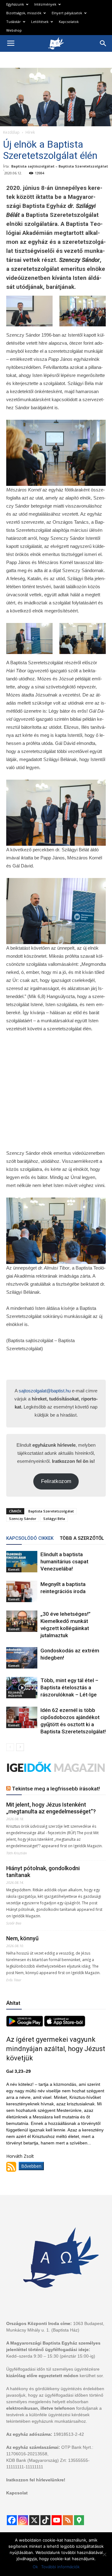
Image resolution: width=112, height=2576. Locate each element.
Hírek (30, 132)
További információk (60, 2567)
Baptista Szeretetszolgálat (51, 1511)
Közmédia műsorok (16, 1694)
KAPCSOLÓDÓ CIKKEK (30, 1538)
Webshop (14, 30)
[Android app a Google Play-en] (25, 2025)
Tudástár (14, 22)
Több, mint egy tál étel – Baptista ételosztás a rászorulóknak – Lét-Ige (69, 1687)
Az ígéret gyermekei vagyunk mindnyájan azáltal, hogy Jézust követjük (56, 2049)
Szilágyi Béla (54, 1519)
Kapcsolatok (69, 22)
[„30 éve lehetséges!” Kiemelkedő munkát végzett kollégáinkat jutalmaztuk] (22, 1621)
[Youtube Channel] (57, 2520)
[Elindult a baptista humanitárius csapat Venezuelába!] (22, 1562)
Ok (35, 2567)
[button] (103, 43)
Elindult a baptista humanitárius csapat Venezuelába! (64, 1561)
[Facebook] (12, 2520)
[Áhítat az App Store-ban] (65, 2025)
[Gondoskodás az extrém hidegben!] (22, 1658)
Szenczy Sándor (23, 1519)
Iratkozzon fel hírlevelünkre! (36, 2480)
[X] (34, 2520)
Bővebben (31, 2166)
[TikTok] (45, 2520)
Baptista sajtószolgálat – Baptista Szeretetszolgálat (60, 166)
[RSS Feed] (68, 2520)
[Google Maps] (79, 2520)
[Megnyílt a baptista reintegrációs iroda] (22, 1591)
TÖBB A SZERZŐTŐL (82, 1538)
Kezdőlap (11, 132)
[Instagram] (23, 2520)
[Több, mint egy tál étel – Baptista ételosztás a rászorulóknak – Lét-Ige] (22, 1688)
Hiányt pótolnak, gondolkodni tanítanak (43, 1872)
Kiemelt (14, 1570)
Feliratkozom (56, 1481)
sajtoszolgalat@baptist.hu (45, 1391)
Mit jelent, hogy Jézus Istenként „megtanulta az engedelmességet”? (51, 1808)
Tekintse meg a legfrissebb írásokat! (56, 1789)
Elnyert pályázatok (67, 13)
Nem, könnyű (22, 1938)
